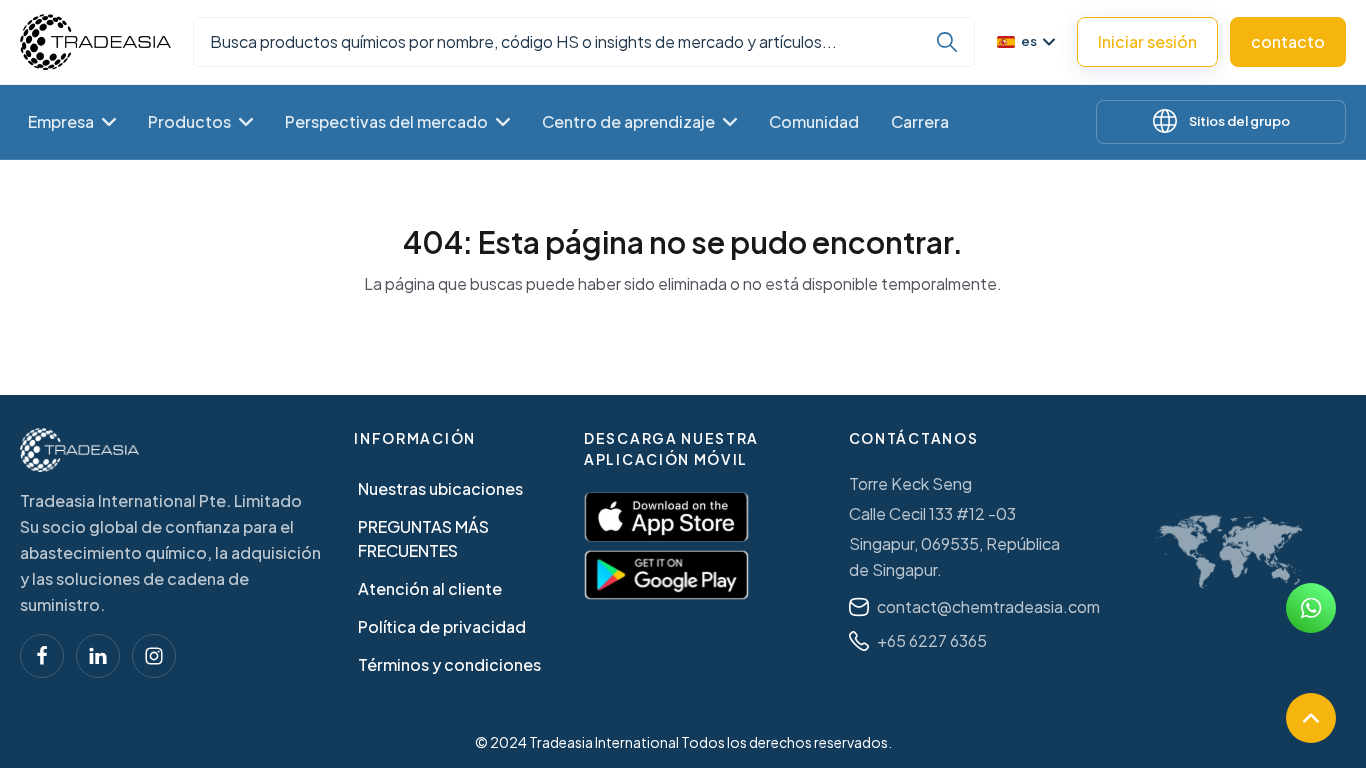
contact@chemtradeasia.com (988, 606)
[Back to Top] (1311, 718)
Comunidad (814, 121)
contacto (1288, 41)
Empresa (61, 121)
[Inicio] (79, 450)
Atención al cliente (430, 588)
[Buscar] (947, 42)
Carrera (920, 121)
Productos (189, 121)
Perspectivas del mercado (386, 121)
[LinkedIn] (98, 656)
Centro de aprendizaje (628, 121)
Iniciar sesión (1147, 41)
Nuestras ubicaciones (440, 488)
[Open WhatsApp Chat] (1311, 608)
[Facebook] (42, 656)
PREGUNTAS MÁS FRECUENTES (423, 538)
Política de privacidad (442, 626)
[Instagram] (154, 656)
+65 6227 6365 (932, 640)
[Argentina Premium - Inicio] (95, 42)
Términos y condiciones (449, 664)
